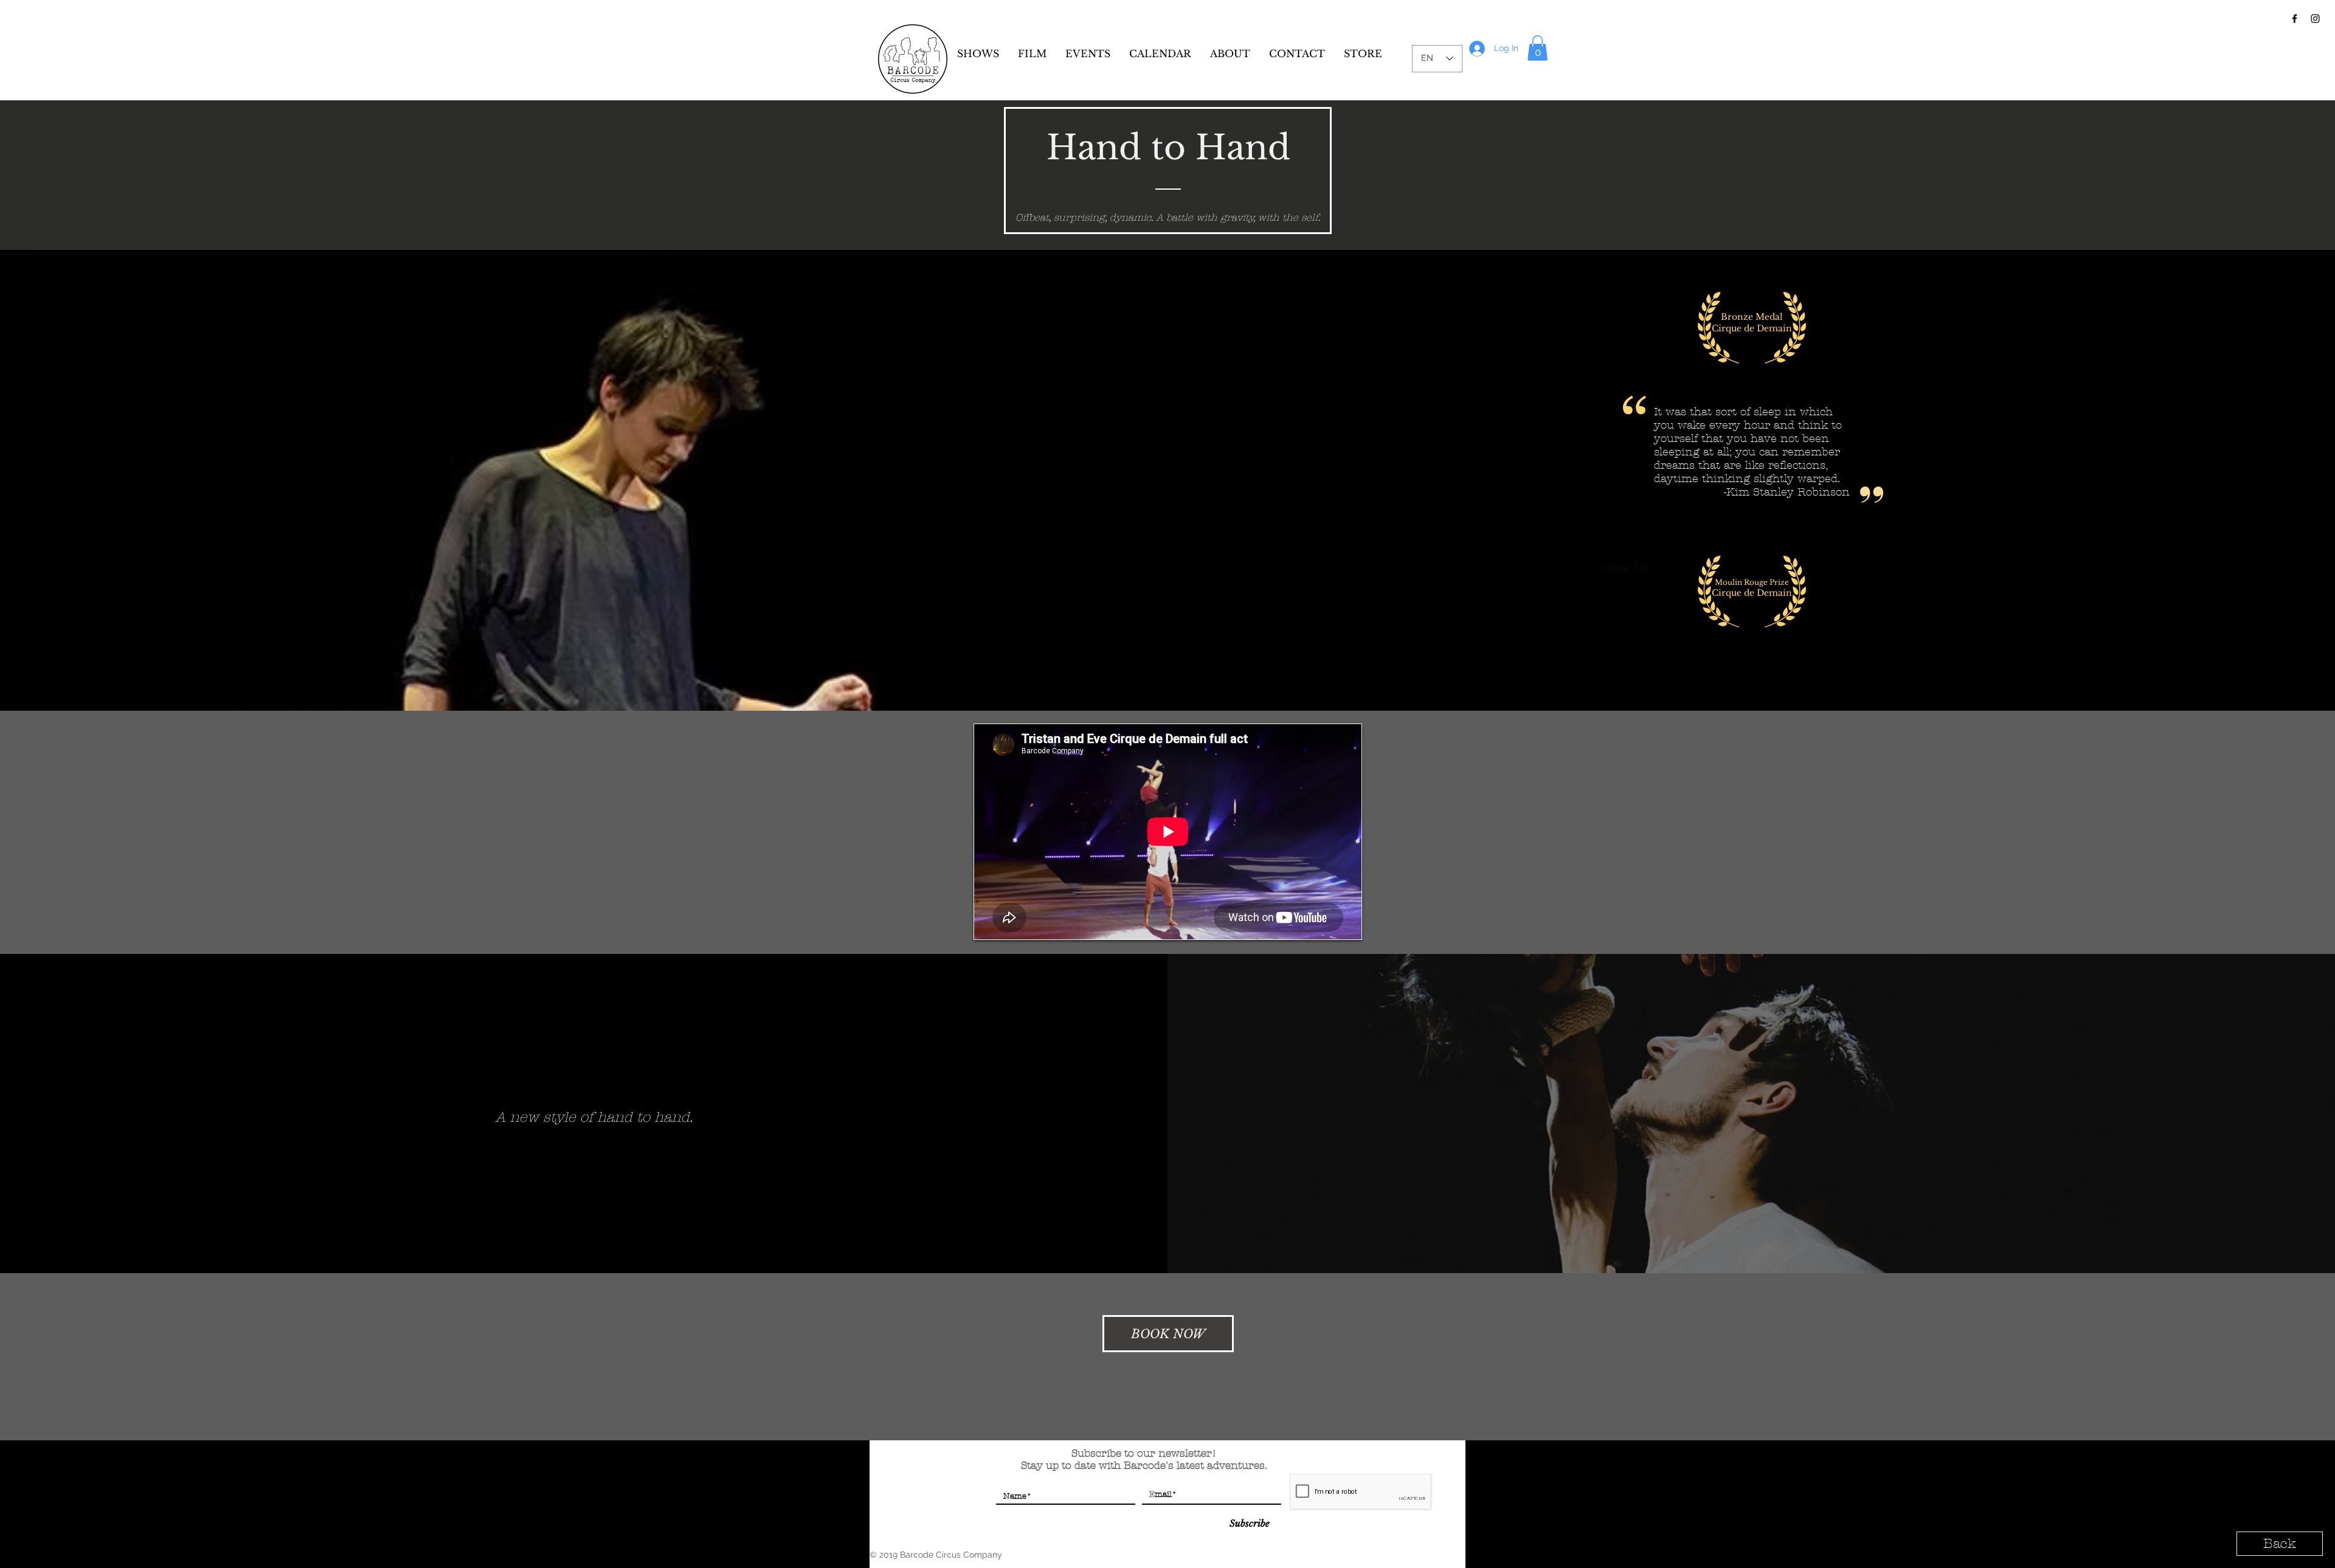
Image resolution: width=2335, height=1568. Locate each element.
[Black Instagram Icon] (2315, 19)
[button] (1538, 48)
